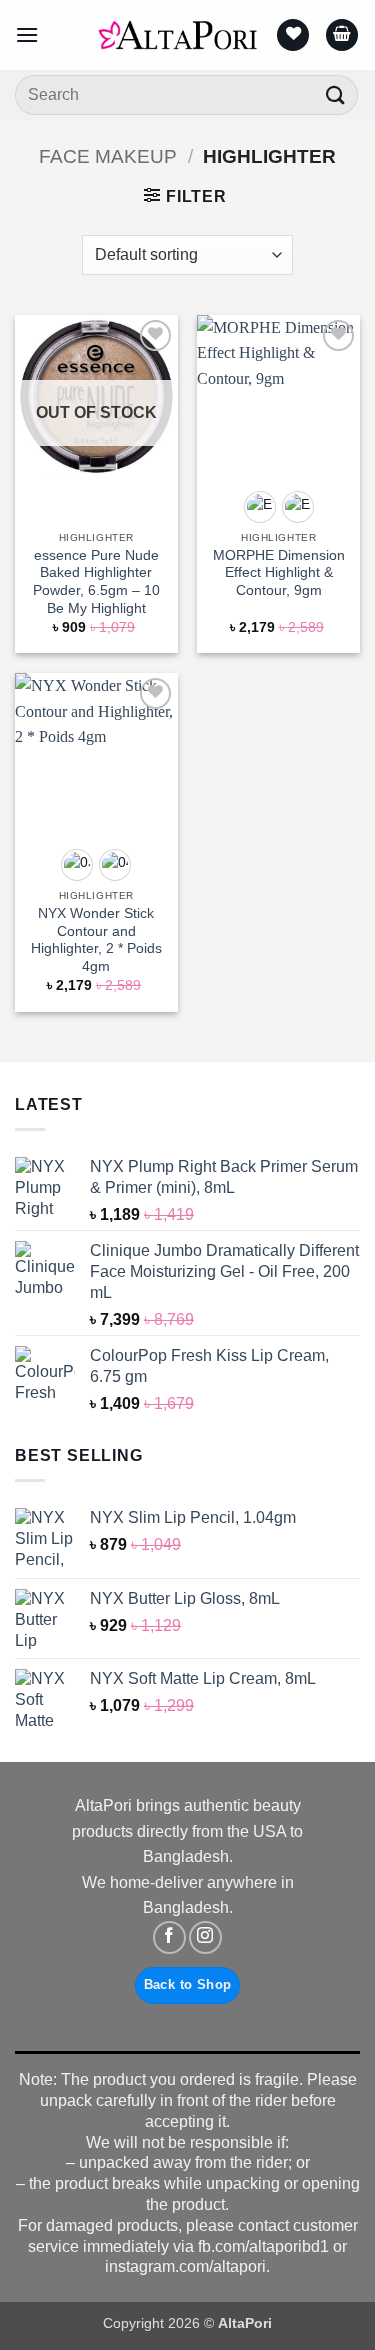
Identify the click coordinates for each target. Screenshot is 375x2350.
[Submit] (336, 94)
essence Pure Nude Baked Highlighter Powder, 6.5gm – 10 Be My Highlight (96, 582)
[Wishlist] (293, 35)
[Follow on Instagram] (205, 1937)
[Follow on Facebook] (169, 1937)
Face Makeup (108, 156)
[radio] (260, 507)
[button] (27, 34)
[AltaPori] (178, 34)
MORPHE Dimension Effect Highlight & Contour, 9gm (279, 573)
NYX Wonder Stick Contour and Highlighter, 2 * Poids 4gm (96, 940)
